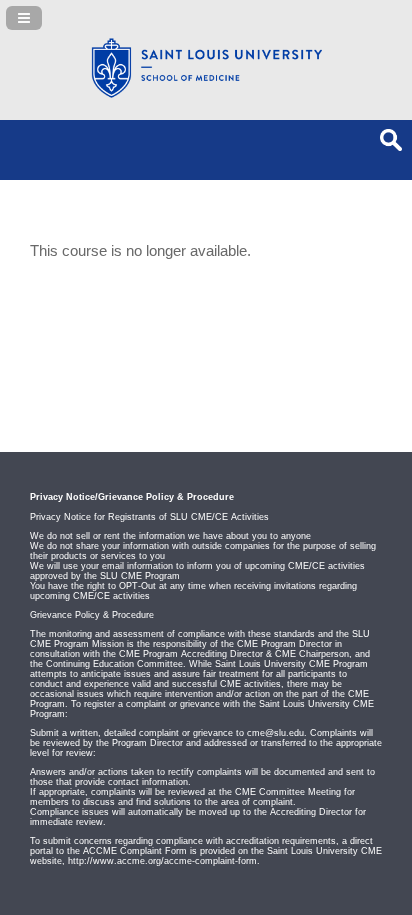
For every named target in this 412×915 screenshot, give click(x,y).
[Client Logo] (206, 95)
